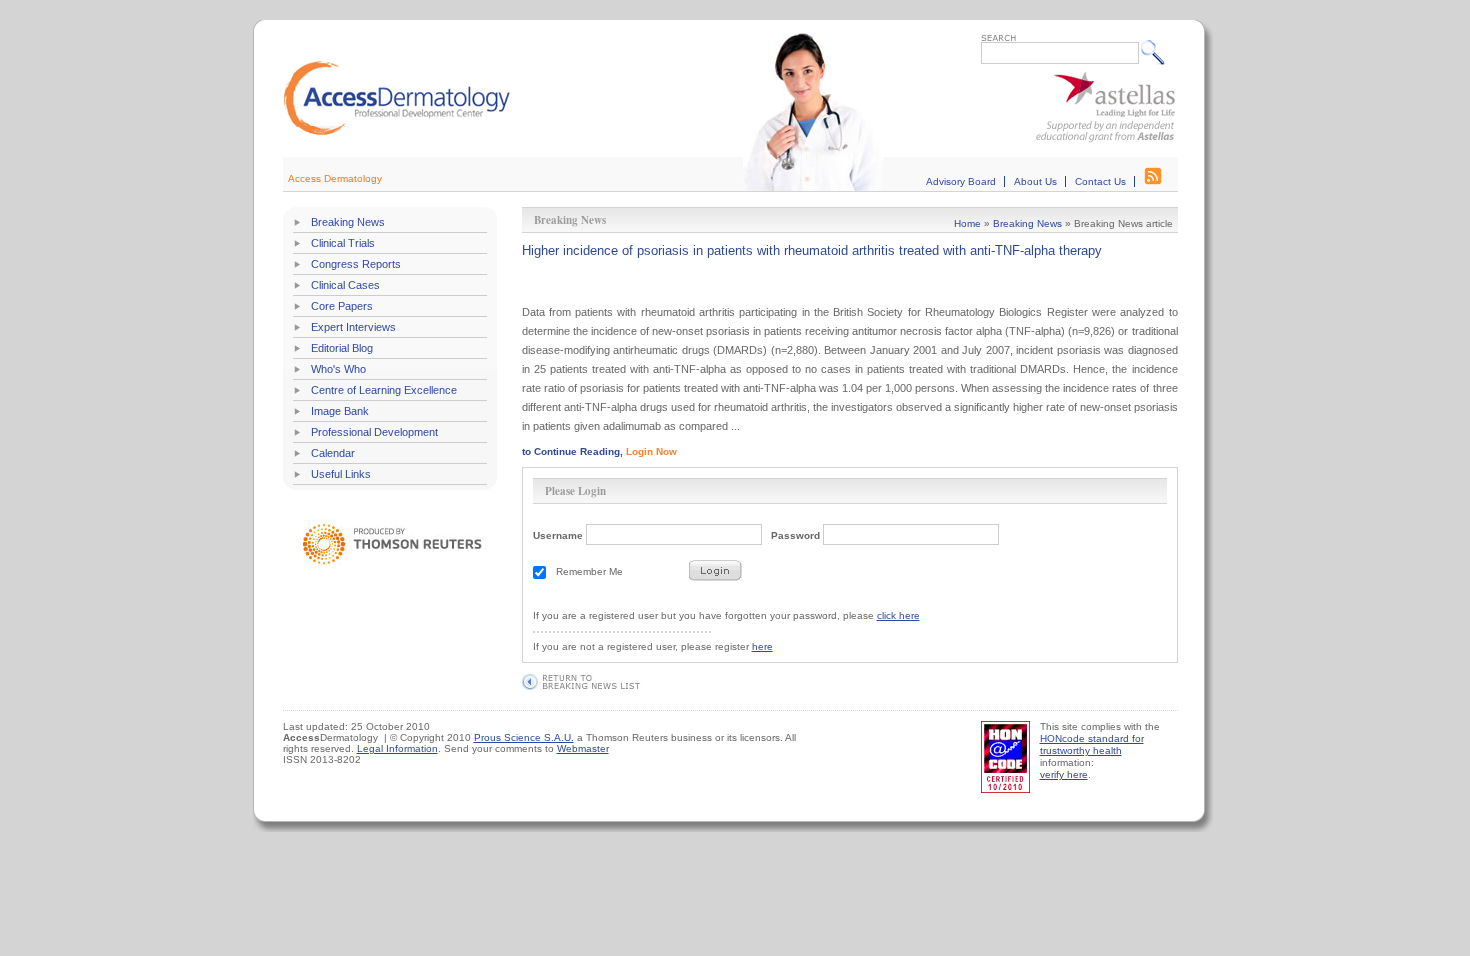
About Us (1035, 181)
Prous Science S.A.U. (524, 737)
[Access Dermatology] (397, 132)
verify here (1064, 774)
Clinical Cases (345, 285)
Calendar (333, 453)
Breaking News (348, 222)
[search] (1157, 52)
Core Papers (342, 306)
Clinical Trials (343, 243)
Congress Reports (356, 264)
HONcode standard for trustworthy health (1092, 744)
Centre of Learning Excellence (384, 390)
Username (558, 535)
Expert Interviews (353, 327)
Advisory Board (961, 181)
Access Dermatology (335, 178)
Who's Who (338, 369)
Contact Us (1100, 181)
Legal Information (397, 748)
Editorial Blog (342, 348)
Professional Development (374, 432)
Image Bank (340, 411)
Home (967, 223)
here (762, 646)
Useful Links (341, 474)
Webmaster (583, 748)
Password (795, 535)
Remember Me (589, 571)
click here (898, 615)
